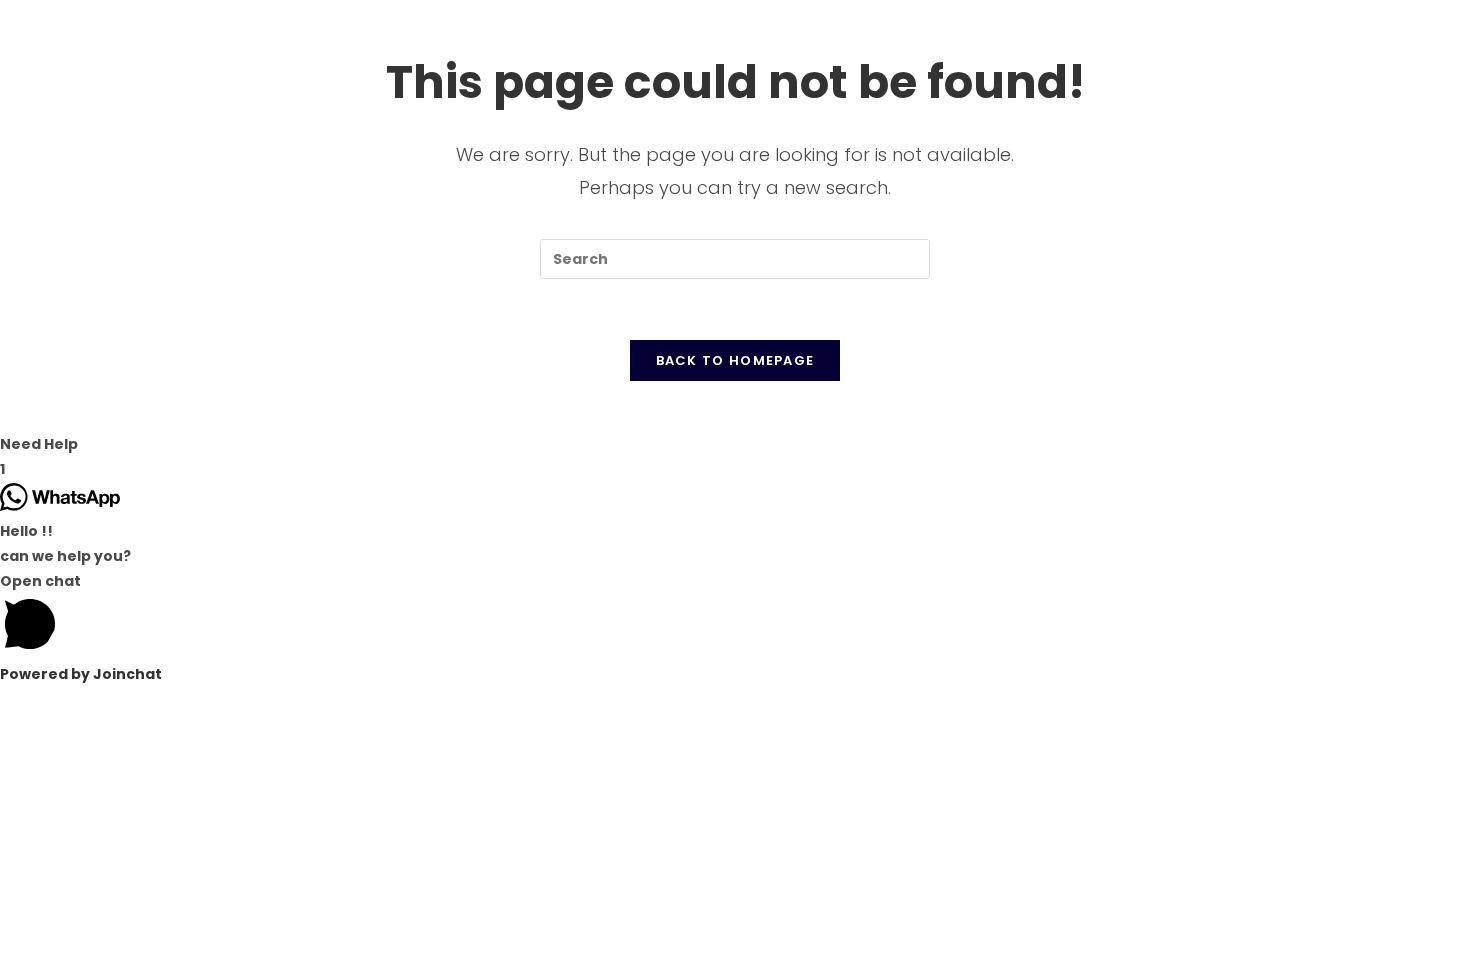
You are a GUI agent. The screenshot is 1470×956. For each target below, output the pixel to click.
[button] (735, 444)
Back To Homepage (735, 360)
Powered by (81, 674)
